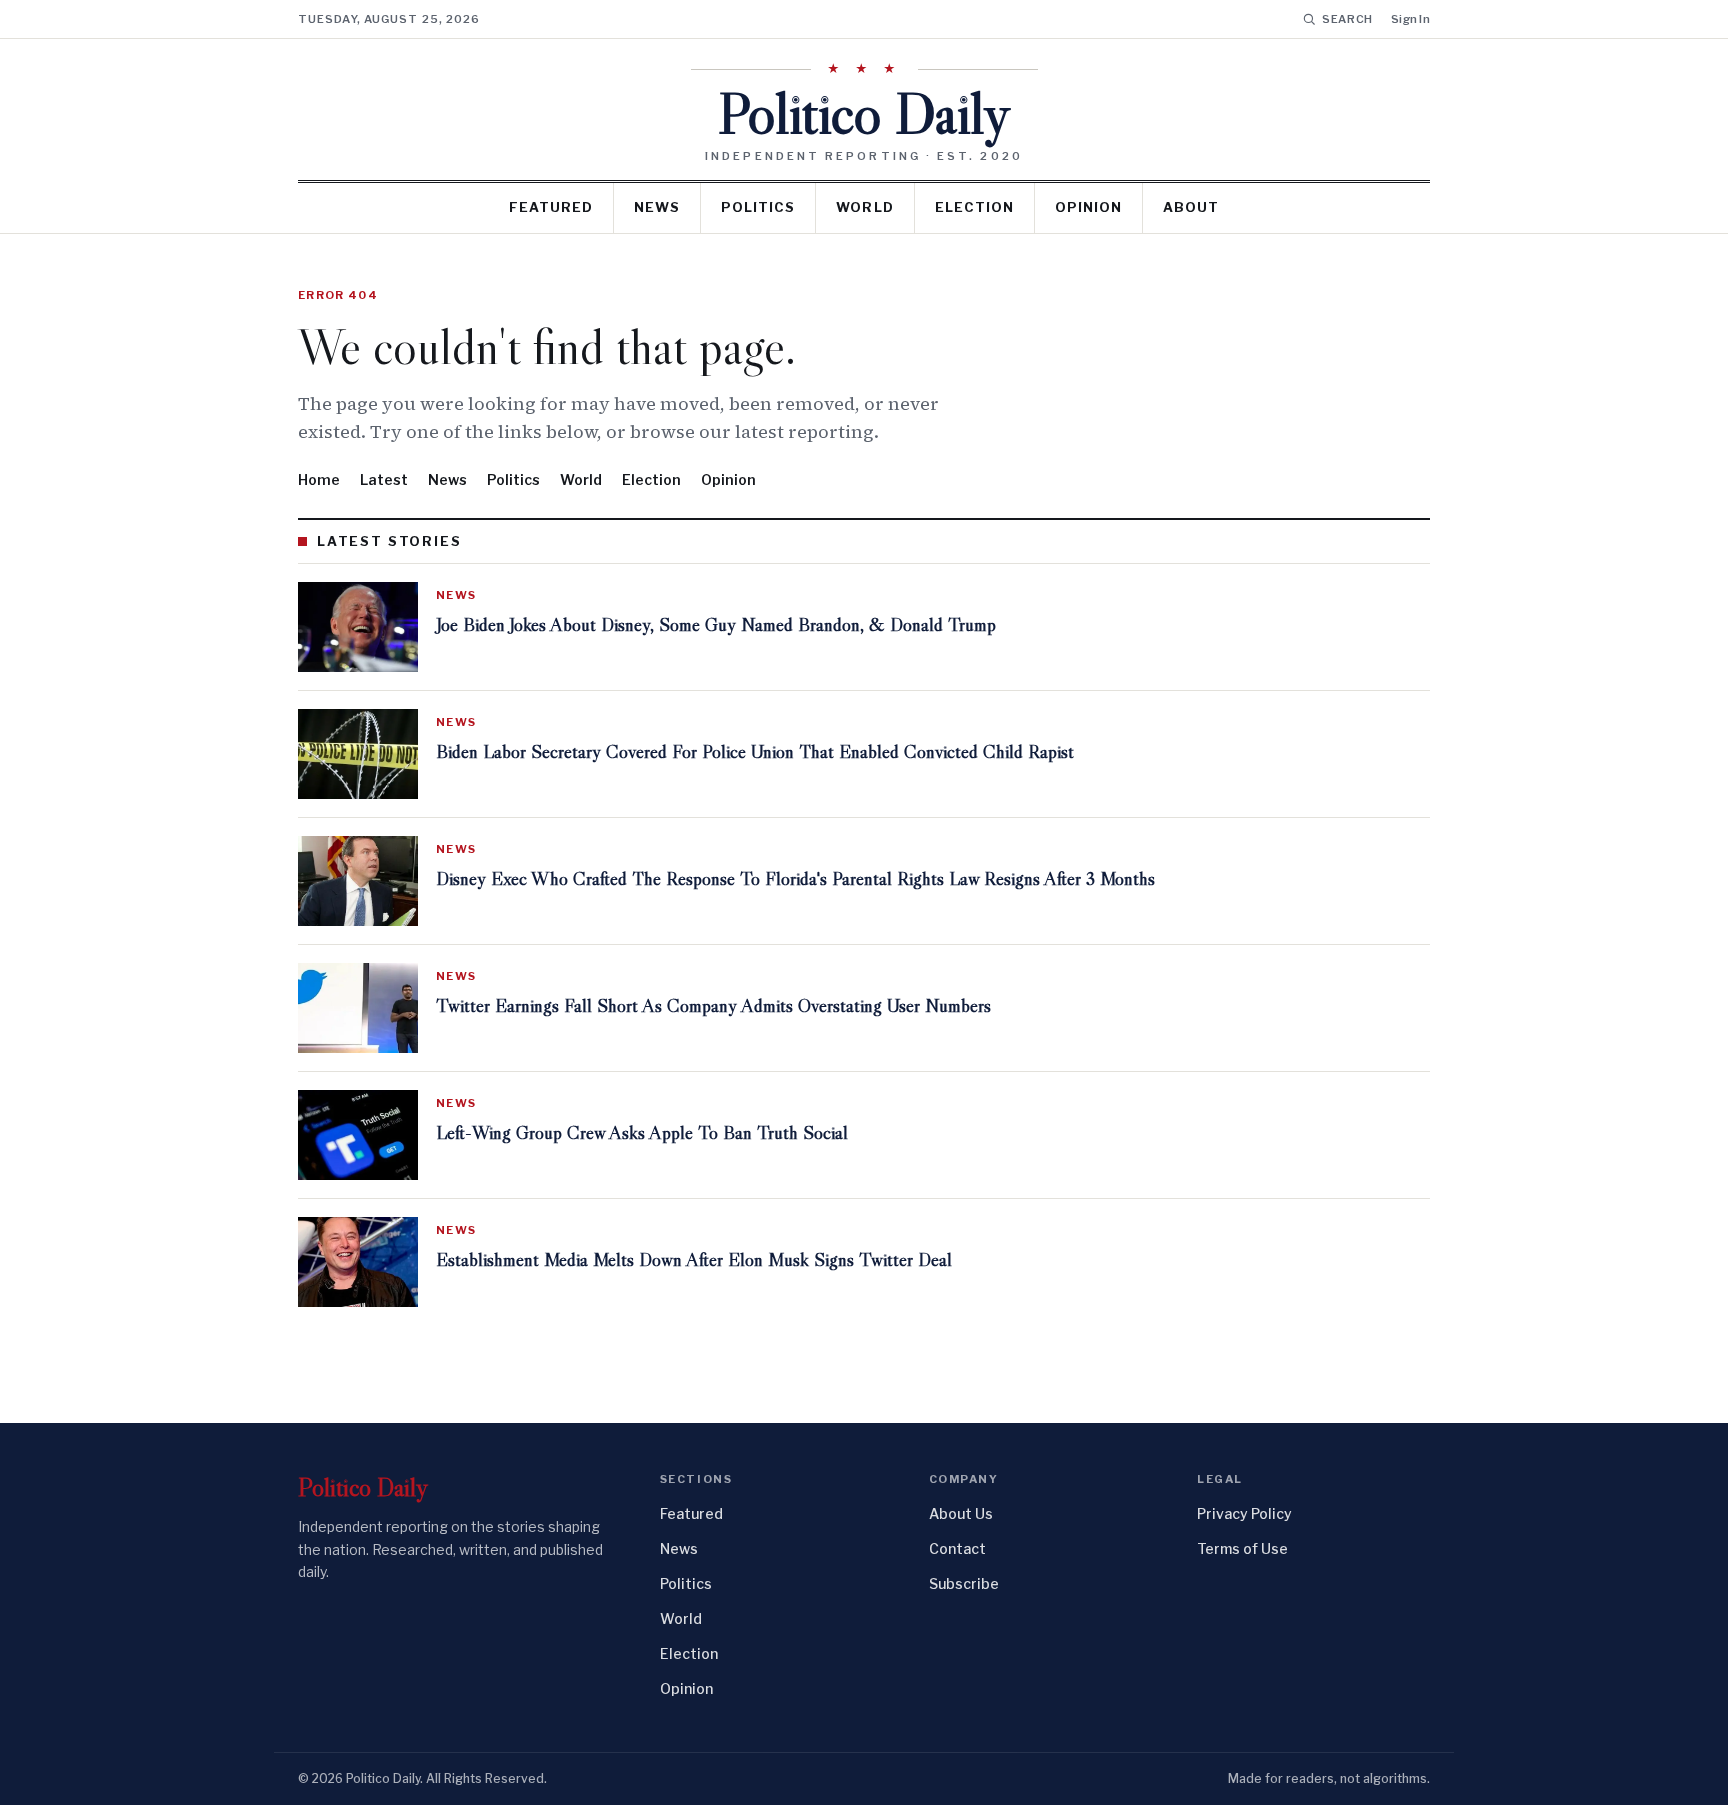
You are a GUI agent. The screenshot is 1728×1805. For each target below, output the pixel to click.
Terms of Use (1242, 1548)
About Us (961, 1513)
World (864, 207)
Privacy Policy (1244, 1513)
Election (974, 207)
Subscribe (964, 1583)
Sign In (1410, 19)
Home (319, 479)
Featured (551, 207)
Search (1347, 19)
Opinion (1088, 207)
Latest (384, 479)
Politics (758, 207)
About (1191, 207)
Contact (957, 1548)
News (657, 207)
